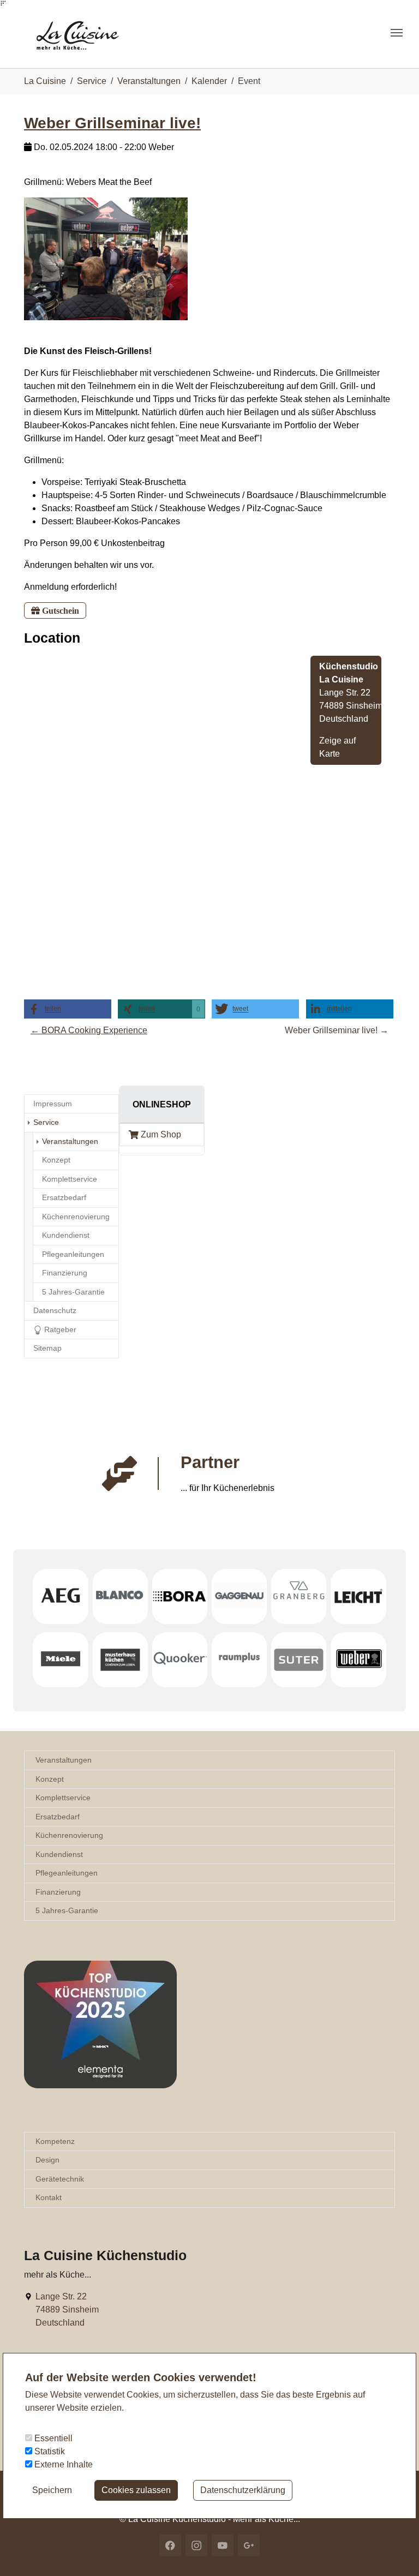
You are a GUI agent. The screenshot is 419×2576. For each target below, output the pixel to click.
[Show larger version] (106, 258)
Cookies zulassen (136, 2490)
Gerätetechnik (60, 2179)
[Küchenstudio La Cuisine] (88, 32)
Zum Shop (161, 1134)
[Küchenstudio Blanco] (120, 1596)
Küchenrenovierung (69, 1835)
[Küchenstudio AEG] (60, 1596)
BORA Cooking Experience (89, 1030)
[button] (68, 1009)
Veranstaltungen (64, 1760)
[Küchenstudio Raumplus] (239, 1660)
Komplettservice (63, 1798)
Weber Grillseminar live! (112, 123)
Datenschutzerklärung (243, 2490)
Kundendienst (59, 1854)
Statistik (49, 2451)
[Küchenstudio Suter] (299, 1660)
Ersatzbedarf (58, 1817)
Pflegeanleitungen (67, 1873)
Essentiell (52, 2438)
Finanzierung (58, 1892)
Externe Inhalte (62, 2464)
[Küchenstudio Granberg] (299, 1596)
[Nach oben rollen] (395, 2552)
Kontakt (49, 2197)
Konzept (50, 1779)
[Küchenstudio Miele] (60, 1660)
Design (47, 2160)
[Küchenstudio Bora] (180, 1596)
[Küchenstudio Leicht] (358, 1596)
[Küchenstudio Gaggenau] (239, 1596)
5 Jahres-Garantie (67, 1910)
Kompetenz (55, 2141)
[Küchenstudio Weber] (358, 1660)
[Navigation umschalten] (397, 33)
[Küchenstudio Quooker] (180, 1660)
